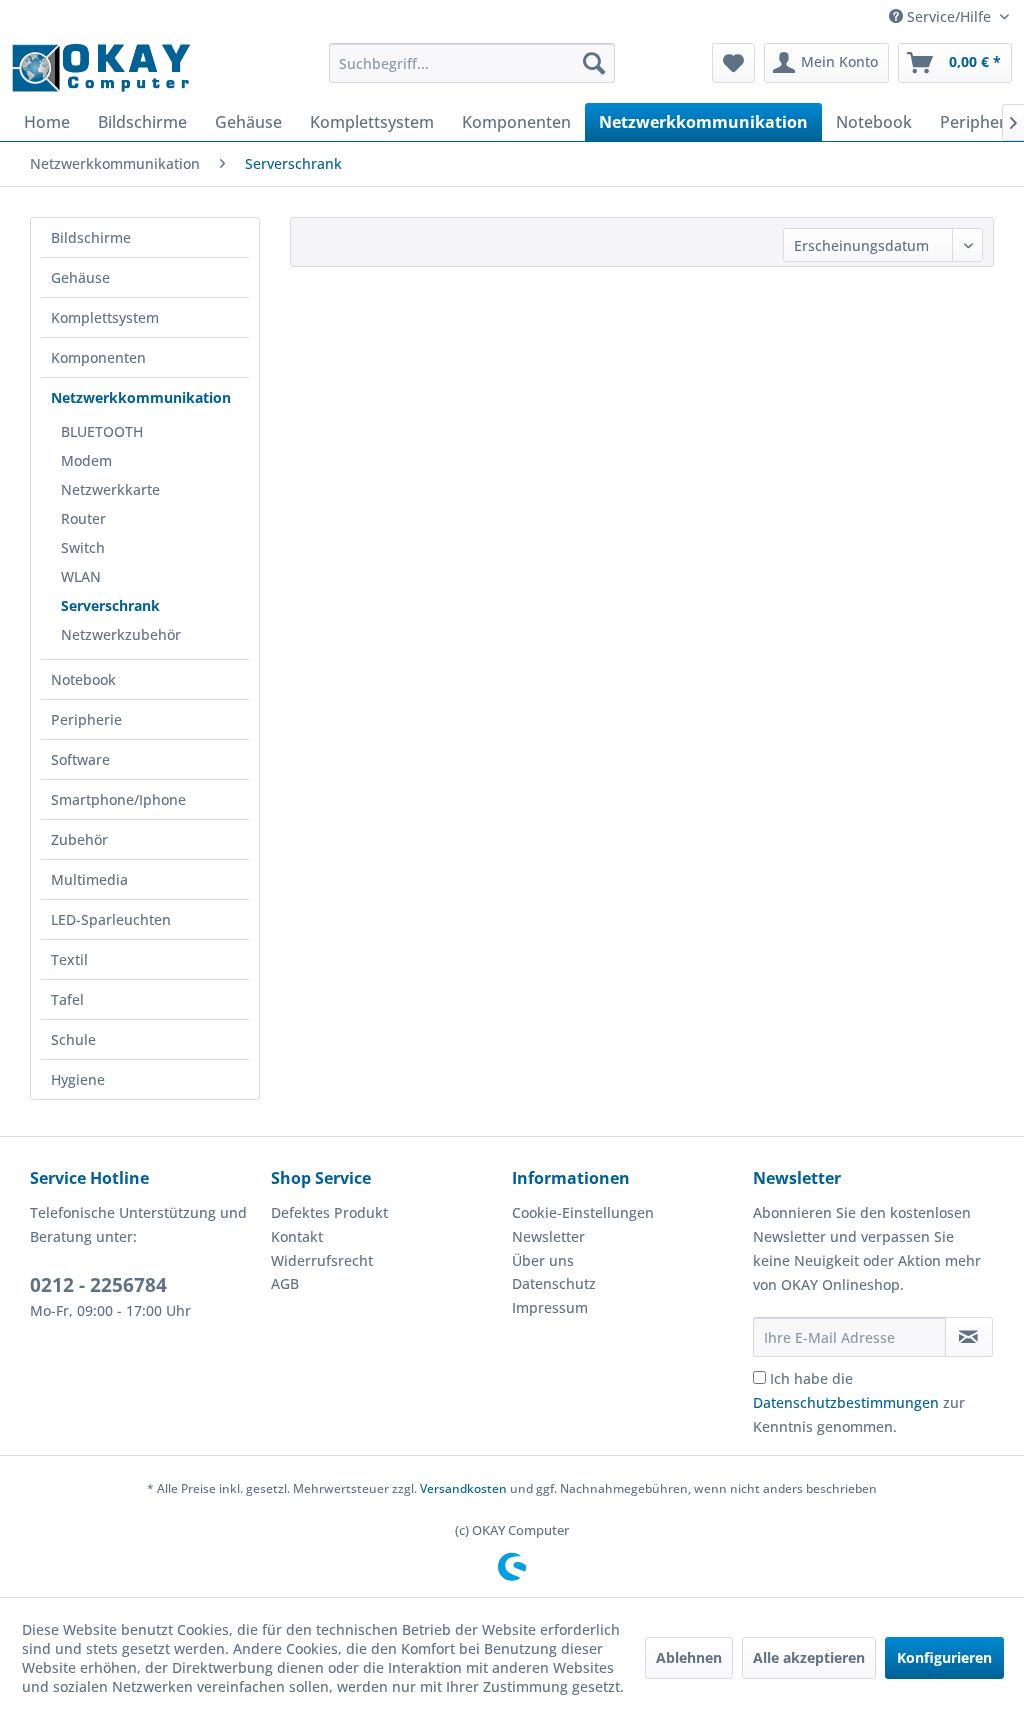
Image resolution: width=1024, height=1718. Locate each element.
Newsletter (548, 1236)
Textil (69, 959)
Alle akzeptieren (809, 1657)
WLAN (81, 576)
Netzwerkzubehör (121, 634)
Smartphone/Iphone (118, 799)
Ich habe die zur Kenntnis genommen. (859, 1402)
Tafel (67, 999)
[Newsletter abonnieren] (969, 1337)
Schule (73, 1039)
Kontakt (297, 1236)
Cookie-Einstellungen (583, 1212)
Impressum (550, 1307)
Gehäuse (80, 277)
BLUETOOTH (102, 431)
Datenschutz (554, 1283)
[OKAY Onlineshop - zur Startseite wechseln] (101, 68)
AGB (285, 1283)
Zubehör (79, 839)
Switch (83, 547)
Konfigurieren (944, 1657)
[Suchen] (594, 63)
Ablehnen (689, 1657)
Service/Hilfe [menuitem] (949, 16)
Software (80, 759)
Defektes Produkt (329, 1212)
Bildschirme (91, 237)
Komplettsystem (105, 317)
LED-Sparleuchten (111, 919)
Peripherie (86, 719)
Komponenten (98, 357)
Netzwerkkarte (110, 489)
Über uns (543, 1260)
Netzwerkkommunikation (141, 397)
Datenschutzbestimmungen (846, 1402)
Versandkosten (463, 1488)
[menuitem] (472, 63)
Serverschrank (110, 605)
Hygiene (78, 1079)
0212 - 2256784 (98, 1285)
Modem (86, 460)
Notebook (83, 679)
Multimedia (89, 879)
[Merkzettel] (733, 63)
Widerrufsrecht (322, 1260)
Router (83, 518)
